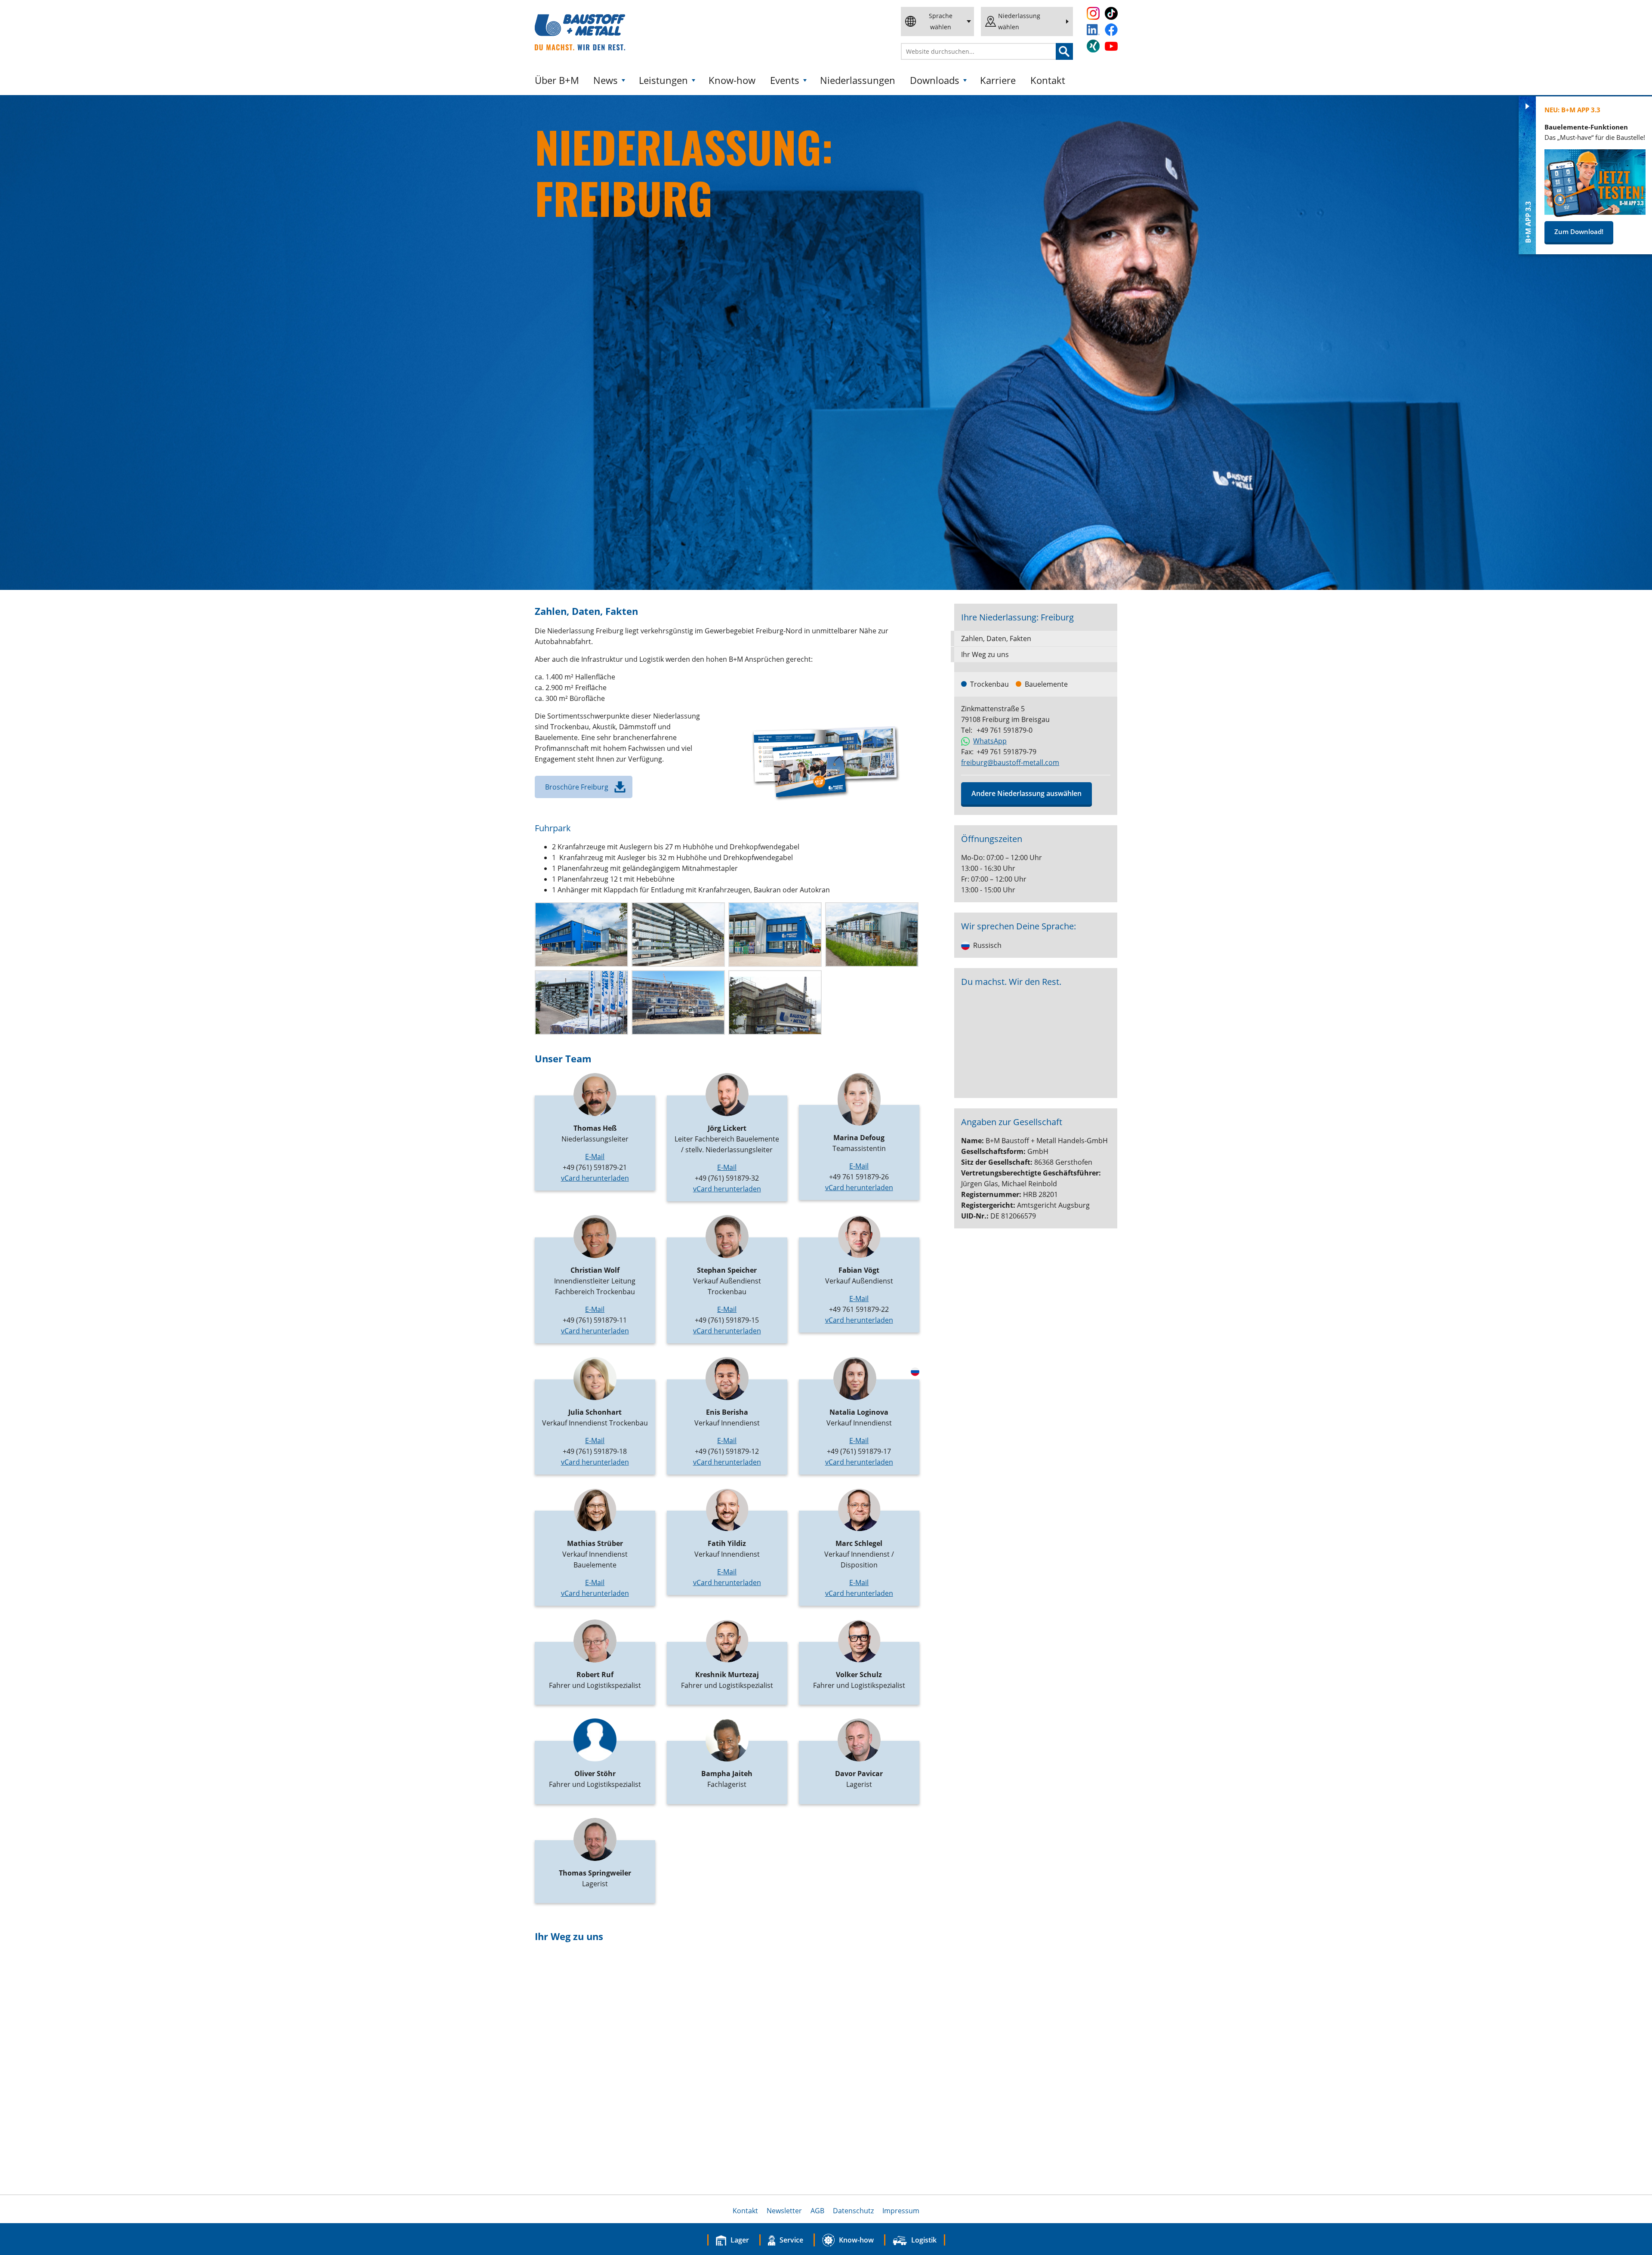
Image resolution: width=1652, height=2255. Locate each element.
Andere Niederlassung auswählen (1026, 793)
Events (785, 80)
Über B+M (557, 80)
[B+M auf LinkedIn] (1093, 30)
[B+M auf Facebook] (1111, 30)
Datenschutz (853, 2211)
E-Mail (595, 1157)
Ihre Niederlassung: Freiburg (1017, 617)
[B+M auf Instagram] (1093, 13)
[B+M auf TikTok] (1111, 13)
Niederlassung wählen (1019, 21)
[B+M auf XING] (1093, 46)
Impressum (901, 2211)
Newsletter (784, 2211)
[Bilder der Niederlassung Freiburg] (581, 935)
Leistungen (663, 80)
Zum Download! (1579, 231)
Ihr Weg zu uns (985, 654)
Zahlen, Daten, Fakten (996, 639)
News (606, 80)
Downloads (935, 80)
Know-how (732, 80)
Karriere (998, 80)
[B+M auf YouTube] (1111, 46)
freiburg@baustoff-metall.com (1010, 762)
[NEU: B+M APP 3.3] (1595, 214)
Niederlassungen (858, 80)
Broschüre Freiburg (577, 787)
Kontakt (1048, 80)
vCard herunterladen (595, 1178)
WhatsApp (990, 741)
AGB (817, 2211)
